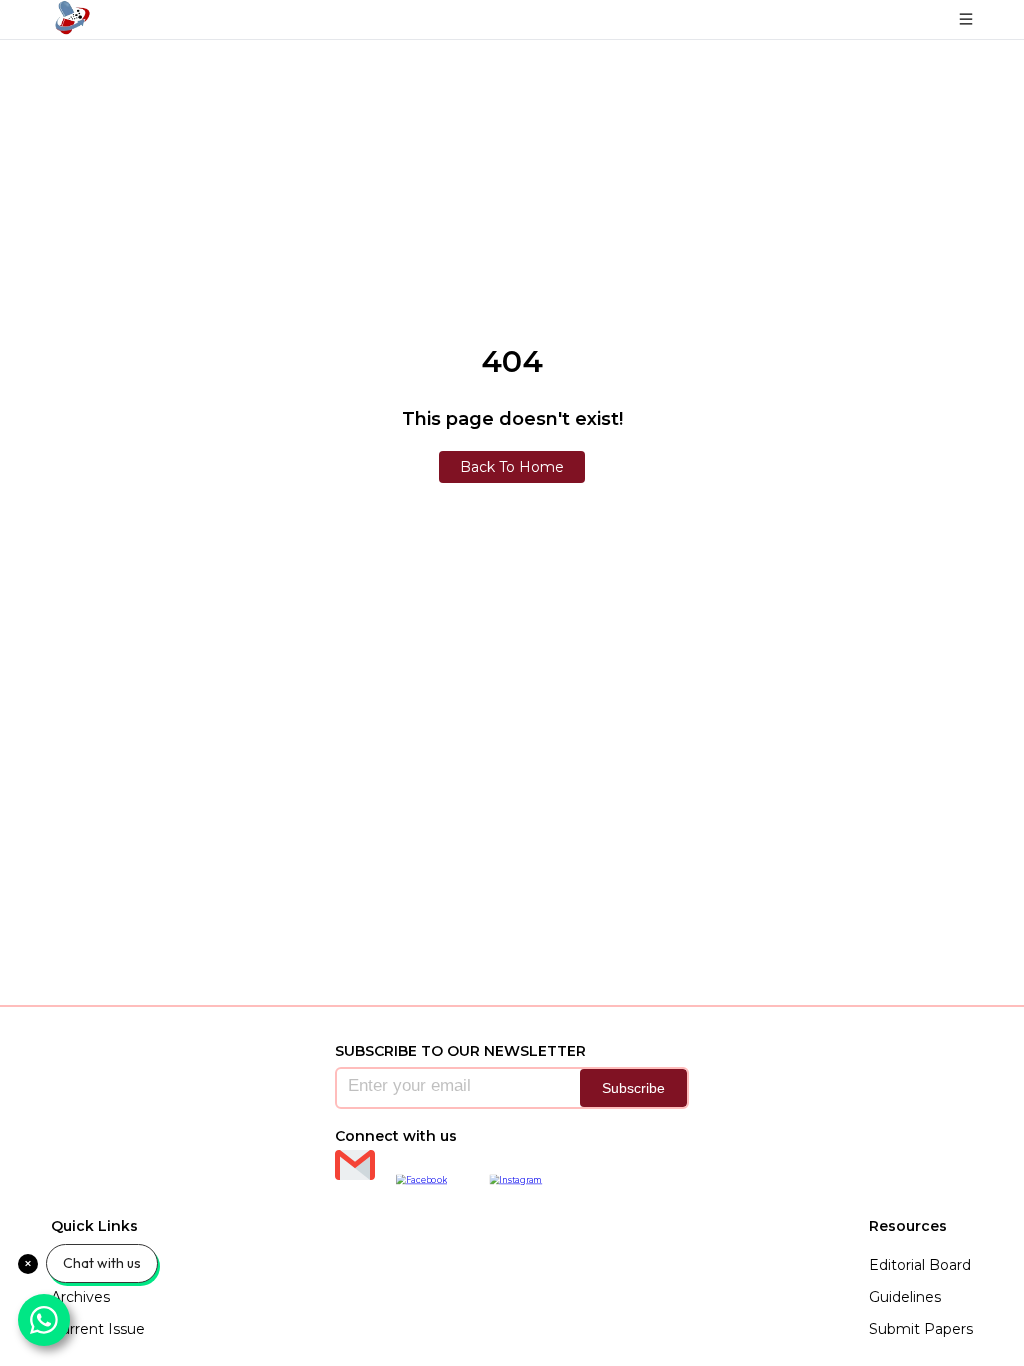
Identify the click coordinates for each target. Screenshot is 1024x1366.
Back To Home (512, 467)
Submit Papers (921, 1329)
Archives (80, 1297)
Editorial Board (920, 1265)
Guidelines (905, 1297)
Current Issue (98, 1329)
